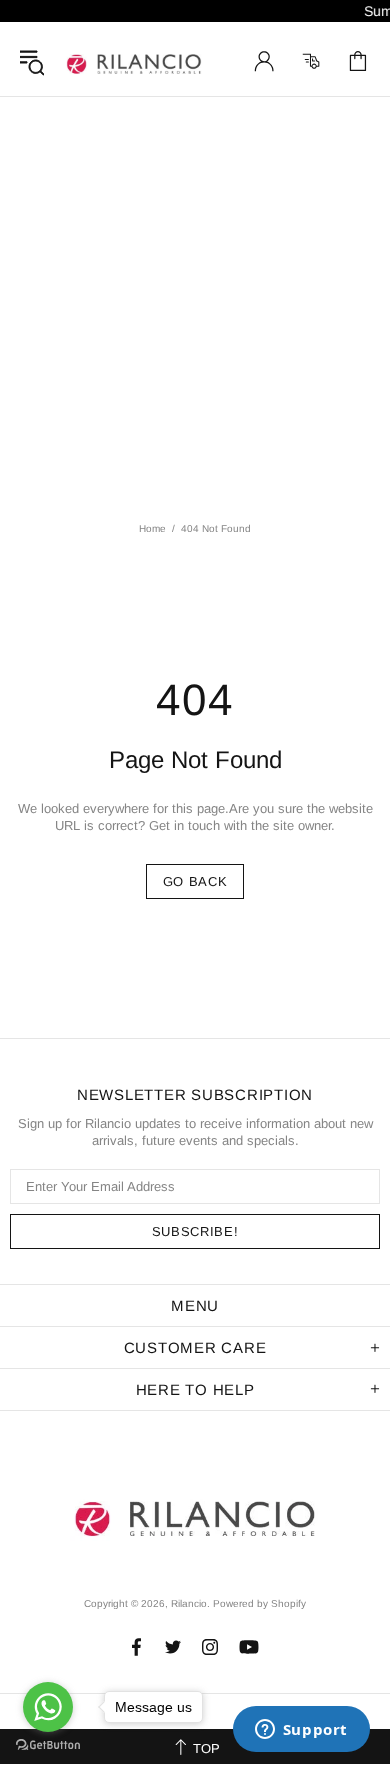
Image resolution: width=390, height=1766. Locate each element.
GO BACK (195, 881)
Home (152, 528)
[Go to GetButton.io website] (48, 1745)
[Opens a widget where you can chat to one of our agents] (301, 1731)
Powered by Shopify (259, 1603)
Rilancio (134, 61)
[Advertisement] (195, 302)
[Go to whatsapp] (48, 1707)
